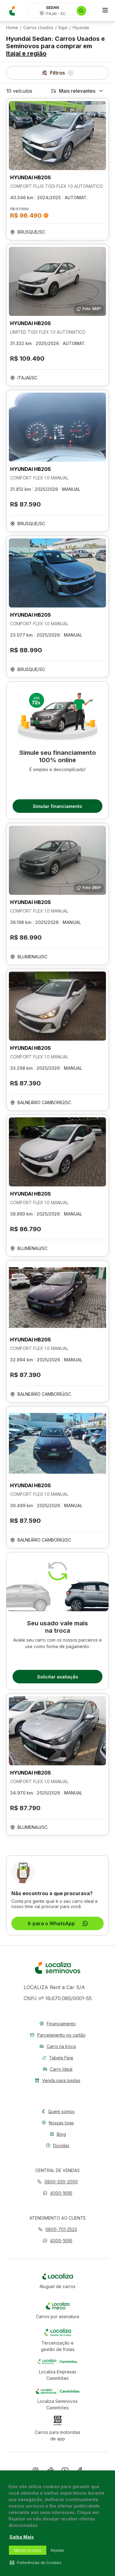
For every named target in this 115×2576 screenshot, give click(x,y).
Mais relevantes (77, 91)
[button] (57, 2193)
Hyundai (81, 28)
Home (12, 28)
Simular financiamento (57, 806)
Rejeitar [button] (57, 2550)
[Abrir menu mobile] (105, 11)
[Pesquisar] (81, 11)
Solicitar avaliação (58, 1677)
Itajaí (63, 28)
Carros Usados (38, 28)
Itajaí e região (26, 53)
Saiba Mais (22, 2537)
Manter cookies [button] (28, 2550)
